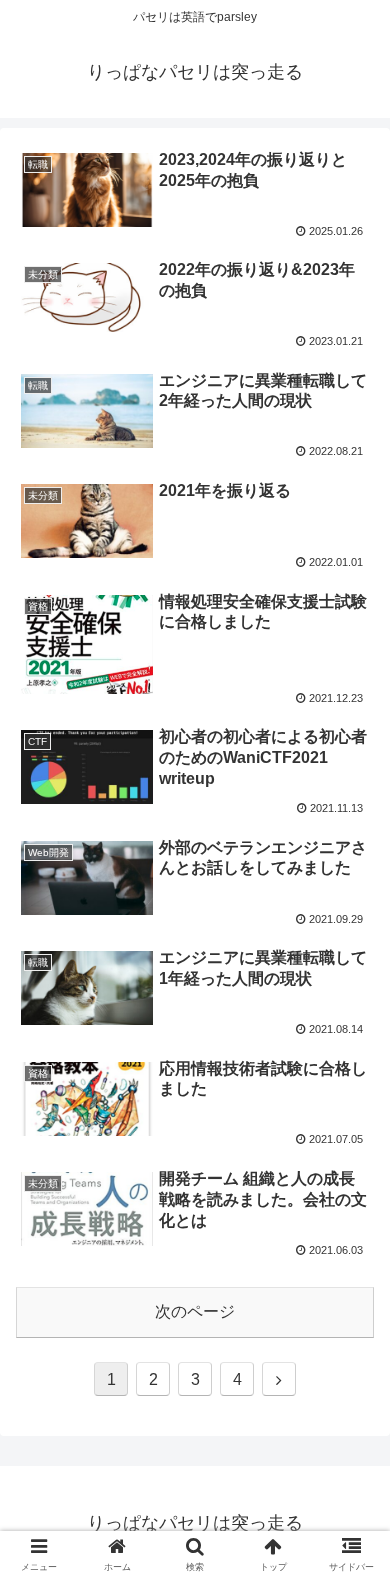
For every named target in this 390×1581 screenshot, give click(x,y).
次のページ (195, 1311)
